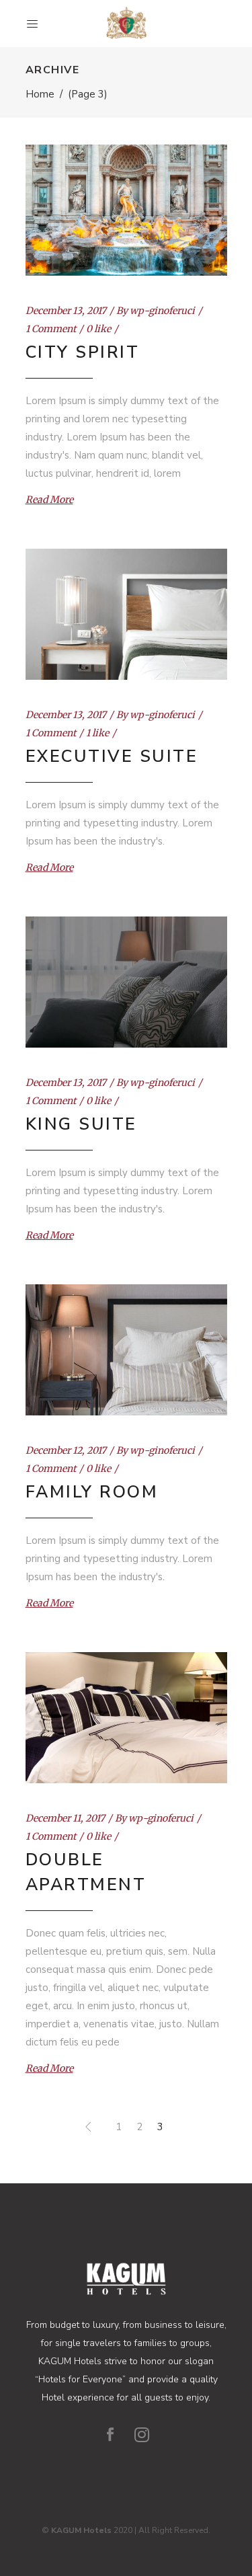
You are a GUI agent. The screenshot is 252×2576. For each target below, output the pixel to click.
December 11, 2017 (65, 1818)
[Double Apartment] (126, 1718)
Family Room (92, 1492)
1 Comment (51, 329)
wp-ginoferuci (162, 311)
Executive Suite (112, 756)
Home (40, 94)
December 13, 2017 (66, 311)
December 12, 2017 (66, 1450)
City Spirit (83, 352)
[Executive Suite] (126, 614)
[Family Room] (126, 1350)
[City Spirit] (126, 210)
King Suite (81, 1124)
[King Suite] (126, 982)
